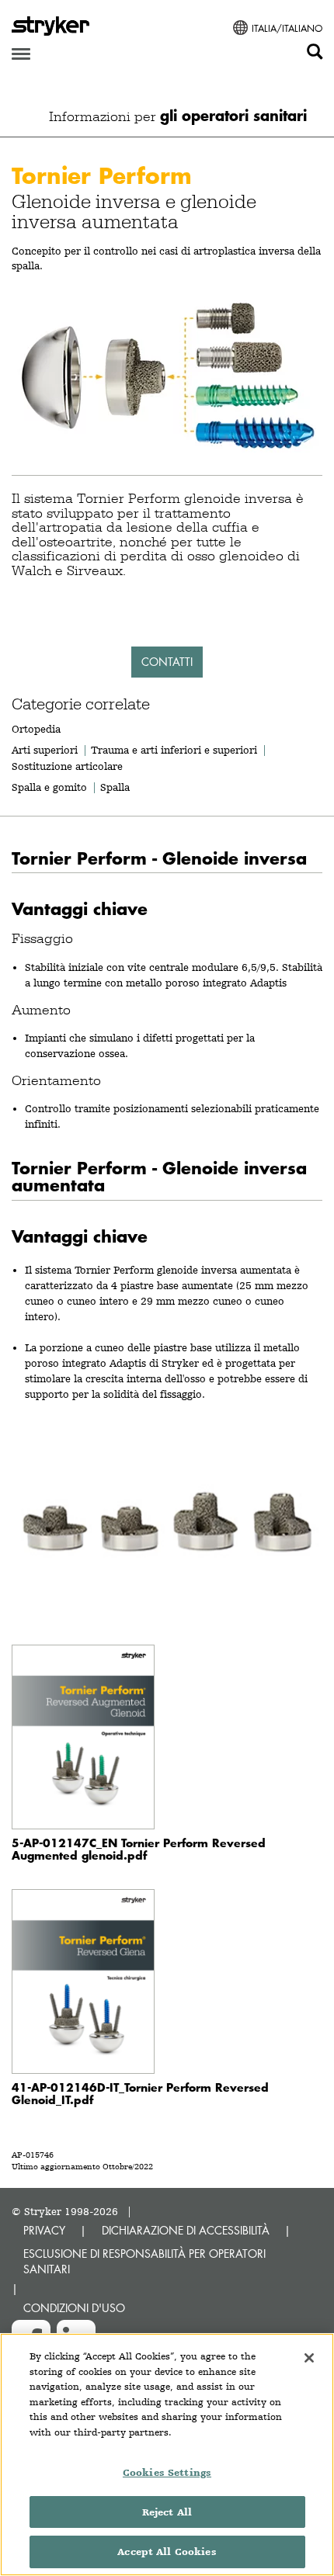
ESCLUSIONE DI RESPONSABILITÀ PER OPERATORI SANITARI (144, 2261)
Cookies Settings (167, 2472)
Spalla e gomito (49, 787)
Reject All (167, 2512)
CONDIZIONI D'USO (74, 2308)
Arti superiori (45, 750)
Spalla (115, 787)
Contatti (167, 662)
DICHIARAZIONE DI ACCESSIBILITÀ (186, 2230)
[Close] (309, 2358)
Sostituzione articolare (67, 766)
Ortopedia (36, 729)
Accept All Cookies (167, 2552)
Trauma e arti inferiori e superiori (174, 750)
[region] (167, 2455)
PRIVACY (44, 2230)
